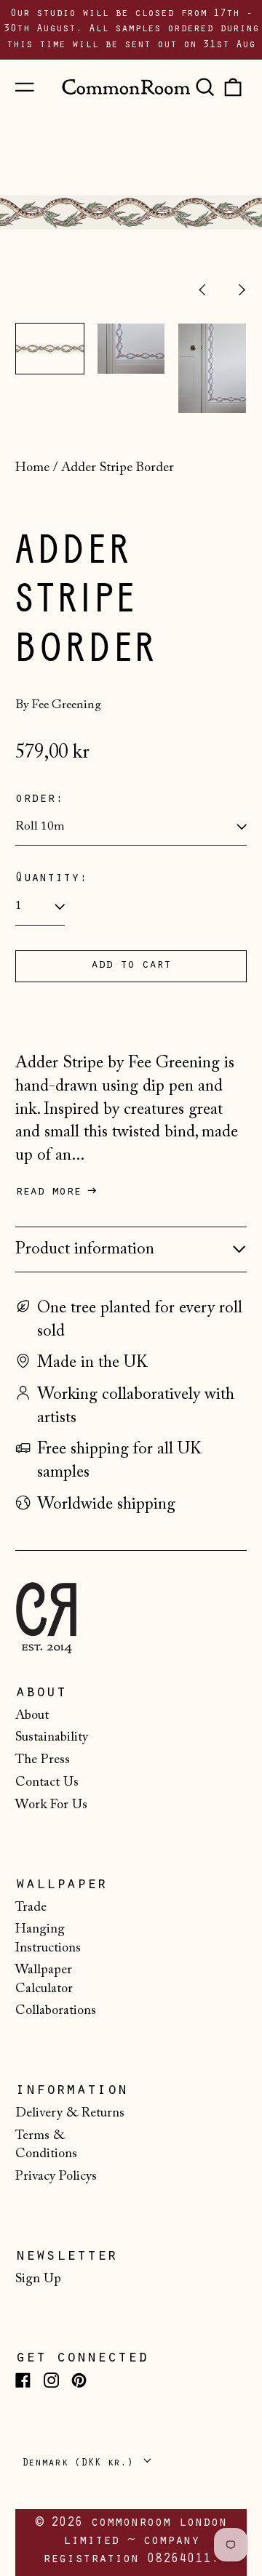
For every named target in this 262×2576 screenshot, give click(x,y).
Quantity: (51, 879)
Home (32, 468)
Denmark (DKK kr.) (81, 2464)
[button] (205, 87)
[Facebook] (23, 2380)
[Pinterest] (79, 2380)
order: (39, 800)
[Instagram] (51, 2380)
